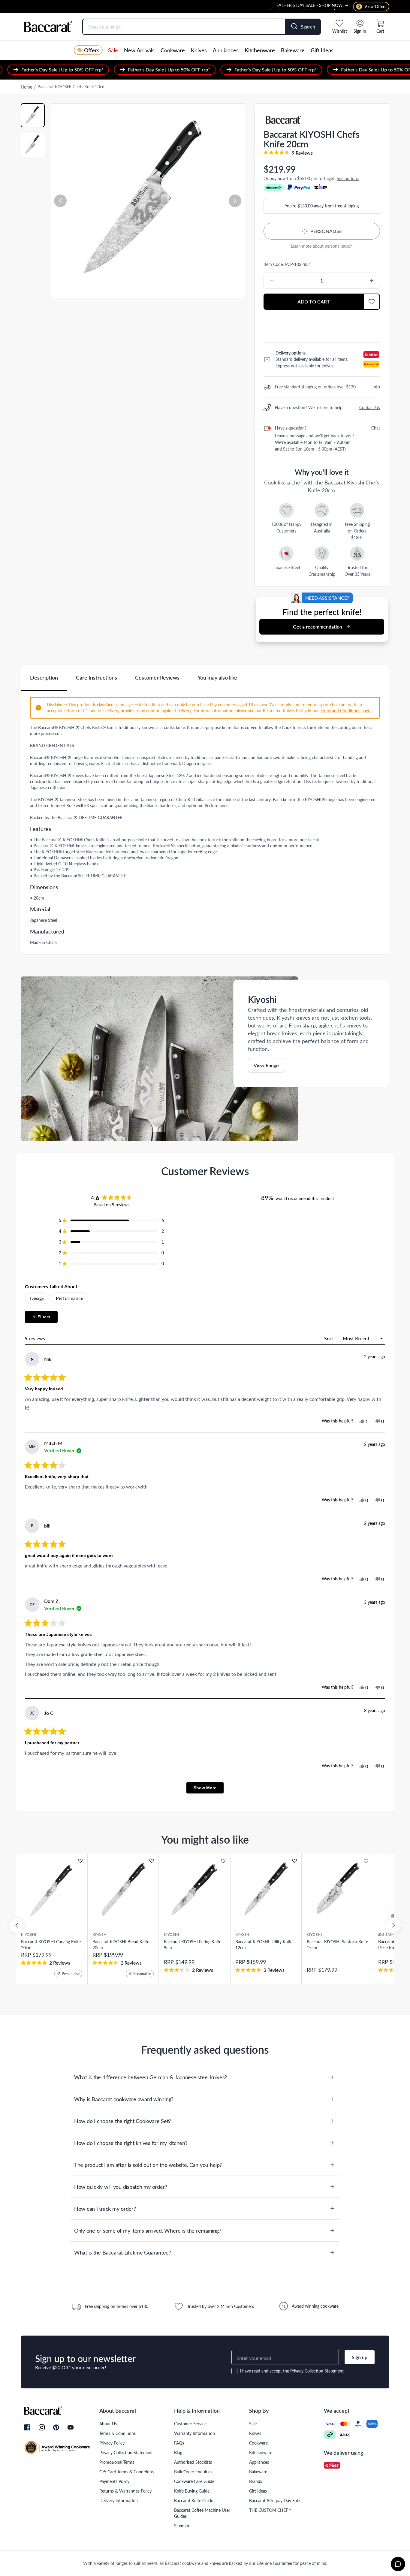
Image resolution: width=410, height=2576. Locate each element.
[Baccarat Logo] (48, 27)
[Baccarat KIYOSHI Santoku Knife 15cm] (337, 1890)
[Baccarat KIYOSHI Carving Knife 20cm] (52, 1890)
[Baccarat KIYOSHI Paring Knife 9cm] (194, 1890)
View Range (266, 1065)
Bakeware (293, 50)
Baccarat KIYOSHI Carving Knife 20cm (51, 1945)
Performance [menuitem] (69, 1298)
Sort (329, 1338)
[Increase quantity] (356, 281)
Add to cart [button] (314, 302)
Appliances (226, 50)
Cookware (173, 50)
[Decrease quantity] (287, 281)
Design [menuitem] (37, 1298)
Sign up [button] (360, 2357)
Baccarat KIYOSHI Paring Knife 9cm (193, 1945)
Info (376, 387)
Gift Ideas (322, 50)
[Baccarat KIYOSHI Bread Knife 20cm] (123, 1890)
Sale (113, 50)
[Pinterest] (56, 2427)
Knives (199, 50)
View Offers (372, 6)
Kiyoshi (29, 1934)
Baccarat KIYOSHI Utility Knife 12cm (264, 1945)
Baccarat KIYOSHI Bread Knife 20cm (121, 1945)
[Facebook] (27, 2428)
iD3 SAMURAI (390, 1934)
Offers (92, 50)
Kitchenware (260, 50)
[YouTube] (71, 2427)
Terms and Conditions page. (345, 711)
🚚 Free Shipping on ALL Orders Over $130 (303, 6)
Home (26, 87)
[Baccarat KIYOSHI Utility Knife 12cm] (266, 1890)
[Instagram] (42, 2428)
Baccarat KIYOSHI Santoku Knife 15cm (337, 1945)
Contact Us (370, 407)
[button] (60, 201)
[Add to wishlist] (80, 1861)
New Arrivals (139, 50)
